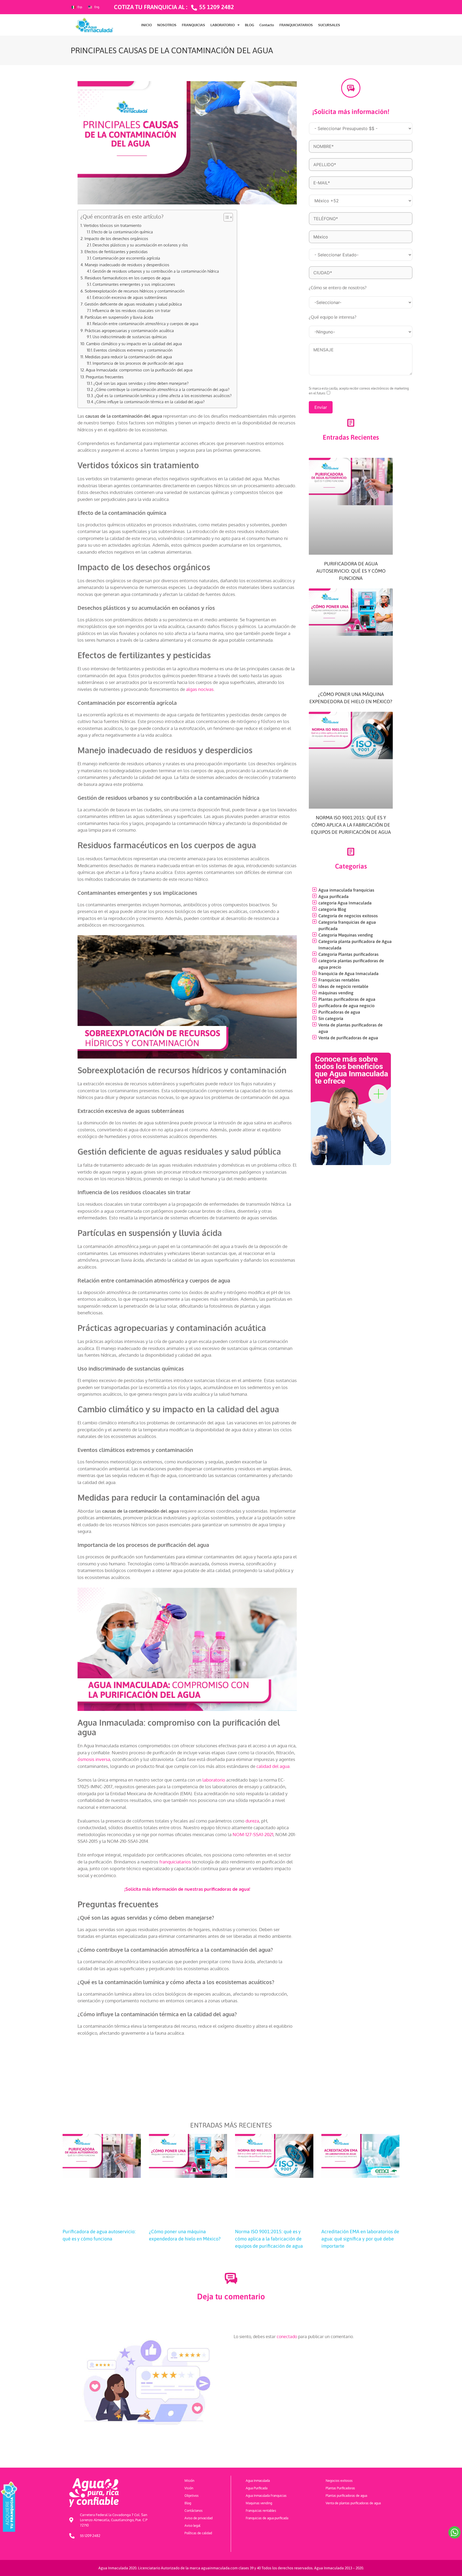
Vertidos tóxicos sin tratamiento (113, 225)
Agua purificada (334, 896)
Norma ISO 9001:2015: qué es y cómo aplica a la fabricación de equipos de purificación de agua (351, 825)
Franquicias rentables (339, 980)
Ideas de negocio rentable (343, 986)
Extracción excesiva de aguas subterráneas (130, 297)
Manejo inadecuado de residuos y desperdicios (127, 265)
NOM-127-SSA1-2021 (253, 1834)
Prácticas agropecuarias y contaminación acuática (129, 330)
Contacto (267, 25)
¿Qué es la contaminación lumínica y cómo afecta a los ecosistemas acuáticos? (163, 396)
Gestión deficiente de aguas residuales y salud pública (133, 304)
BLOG (249, 25)
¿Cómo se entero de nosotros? (338, 288)
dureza (252, 1821)
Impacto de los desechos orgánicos (117, 238)
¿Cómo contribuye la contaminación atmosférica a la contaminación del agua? (162, 389)
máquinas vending (336, 993)
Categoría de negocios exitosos (348, 916)
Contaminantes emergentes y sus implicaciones (134, 284)
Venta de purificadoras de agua (348, 1038)
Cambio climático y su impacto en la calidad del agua (134, 344)
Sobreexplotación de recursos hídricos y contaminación (135, 291)
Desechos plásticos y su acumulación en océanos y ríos (140, 245)
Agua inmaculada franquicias (346, 890)
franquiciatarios (175, 1862)
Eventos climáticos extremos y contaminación (133, 350)
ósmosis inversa (94, 1759)
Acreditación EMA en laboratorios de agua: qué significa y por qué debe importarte (360, 2239)
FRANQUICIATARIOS (296, 25)
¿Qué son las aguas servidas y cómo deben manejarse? (141, 383)
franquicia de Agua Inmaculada (349, 973)
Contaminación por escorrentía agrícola (126, 258)
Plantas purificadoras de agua (347, 999)
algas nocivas (200, 689)
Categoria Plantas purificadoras (349, 954)
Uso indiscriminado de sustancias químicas (130, 337)
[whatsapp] (455, 2532)
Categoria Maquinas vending (346, 935)
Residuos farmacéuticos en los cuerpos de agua (128, 278)
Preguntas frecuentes (105, 377)
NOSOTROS (167, 25)
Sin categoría (331, 1018)
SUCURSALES (329, 25)
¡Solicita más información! (351, 112)
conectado (287, 2337)
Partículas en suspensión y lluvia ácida (119, 317)
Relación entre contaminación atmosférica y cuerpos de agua (145, 324)
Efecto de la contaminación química (122, 232)
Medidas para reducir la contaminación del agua (128, 357)
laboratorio (214, 1780)
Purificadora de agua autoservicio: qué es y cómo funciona (351, 571)
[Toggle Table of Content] (226, 217)
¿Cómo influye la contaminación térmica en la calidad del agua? (150, 402)
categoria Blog (332, 909)
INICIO (147, 25)
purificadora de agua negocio (346, 1006)
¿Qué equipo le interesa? (333, 317)
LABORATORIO (223, 25)
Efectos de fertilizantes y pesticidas (117, 252)
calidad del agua (273, 1766)
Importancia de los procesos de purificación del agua (138, 363)
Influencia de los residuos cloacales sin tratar (131, 311)
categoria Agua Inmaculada (345, 903)
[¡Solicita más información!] (351, 88)
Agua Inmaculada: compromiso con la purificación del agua (139, 370)
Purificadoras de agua (339, 1012)
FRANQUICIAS (193, 25)
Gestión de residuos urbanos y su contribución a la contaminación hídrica (156, 271)
